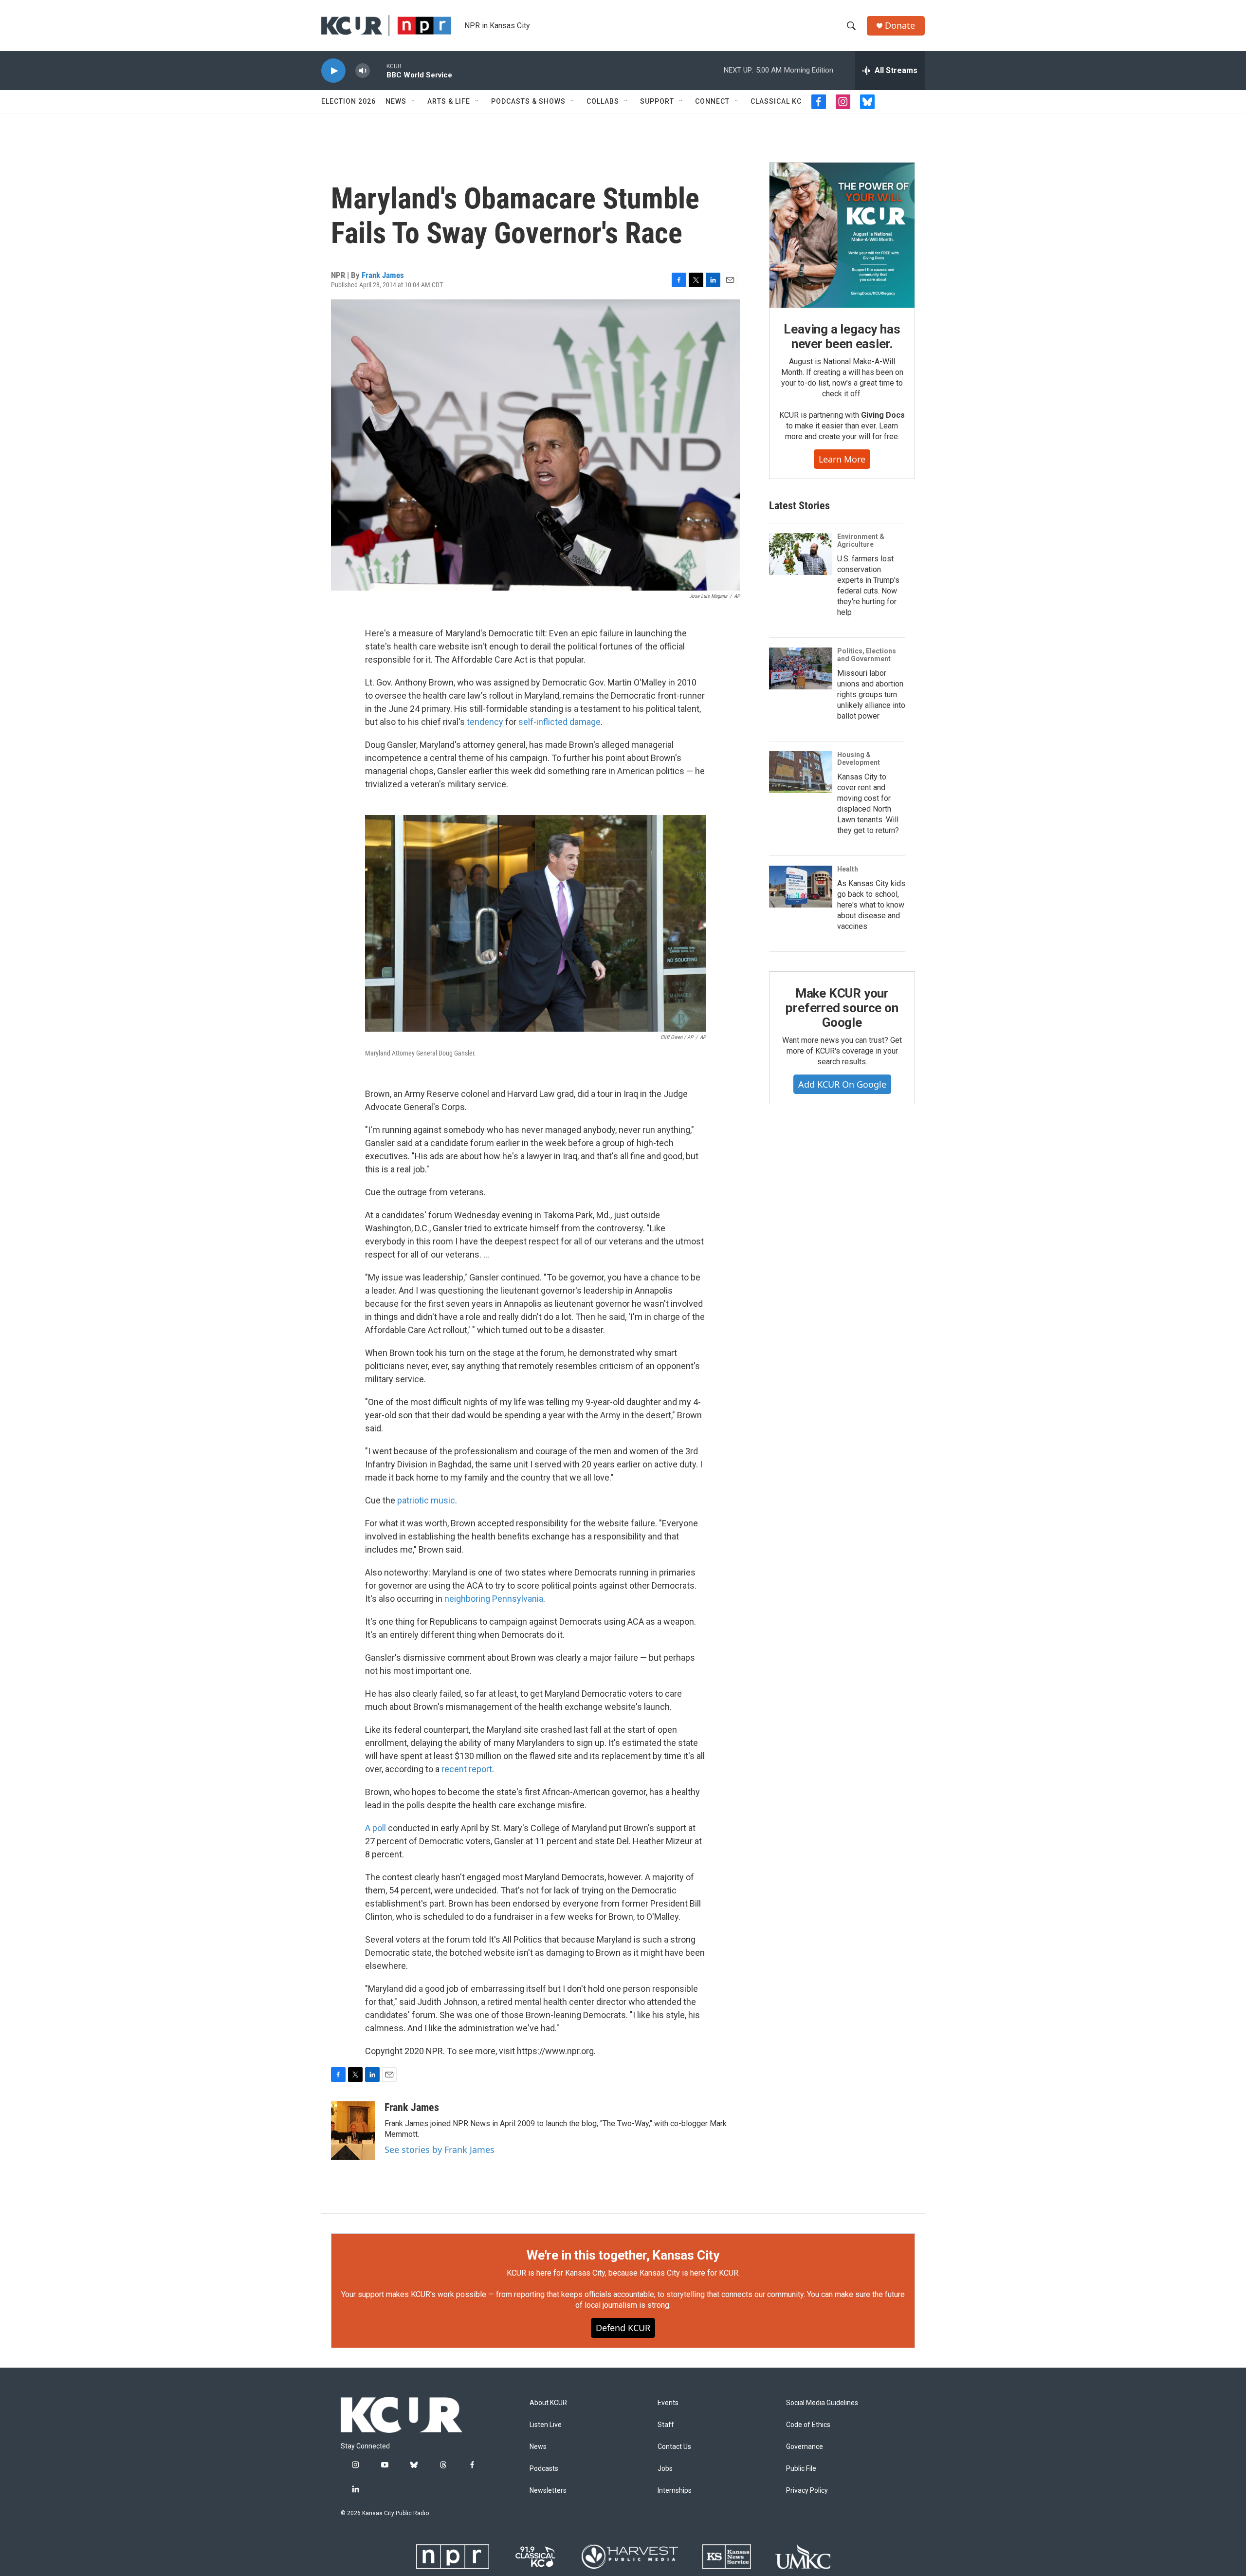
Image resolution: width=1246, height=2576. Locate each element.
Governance (805, 2447)
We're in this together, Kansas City (623, 2255)
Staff (666, 2425)
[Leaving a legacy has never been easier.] (842, 235)
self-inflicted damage (559, 722)
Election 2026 (348, 101)
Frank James (383, 275)
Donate (900, 26)
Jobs (665, 2469)
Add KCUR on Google (842, 1084)
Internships (675, 2491)
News (396, 101)
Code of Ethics (808, 2425)
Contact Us (674, 2447)
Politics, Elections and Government (867, 655)
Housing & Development (859, 759)
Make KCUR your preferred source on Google (842, 1008)
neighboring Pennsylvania (494, 1599)
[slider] (378, 70)
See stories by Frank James (440, 2150)
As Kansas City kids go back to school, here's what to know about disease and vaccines (871, 905)
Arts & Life (449, 101)
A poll (376, 1828)
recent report (467, 1769)
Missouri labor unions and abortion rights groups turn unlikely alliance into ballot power (871, 695)
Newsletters (548, 2491)
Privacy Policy (807, 2491)
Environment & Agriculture (861, 540)
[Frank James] (353, 2131)
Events (668, 2403)
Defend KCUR (623, 2328)
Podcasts (544, 2469)
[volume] (363, 71)
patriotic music (426, 1500)
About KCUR (548, 2403)
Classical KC (776, 101)
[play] (333, 71)
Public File (801, 2469)
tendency (485, 722)
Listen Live (546, 2425)
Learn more (842, 459)
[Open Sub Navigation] (414, 101)
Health (848, 869)
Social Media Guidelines (822, 2403)
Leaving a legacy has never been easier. (842, 336)
